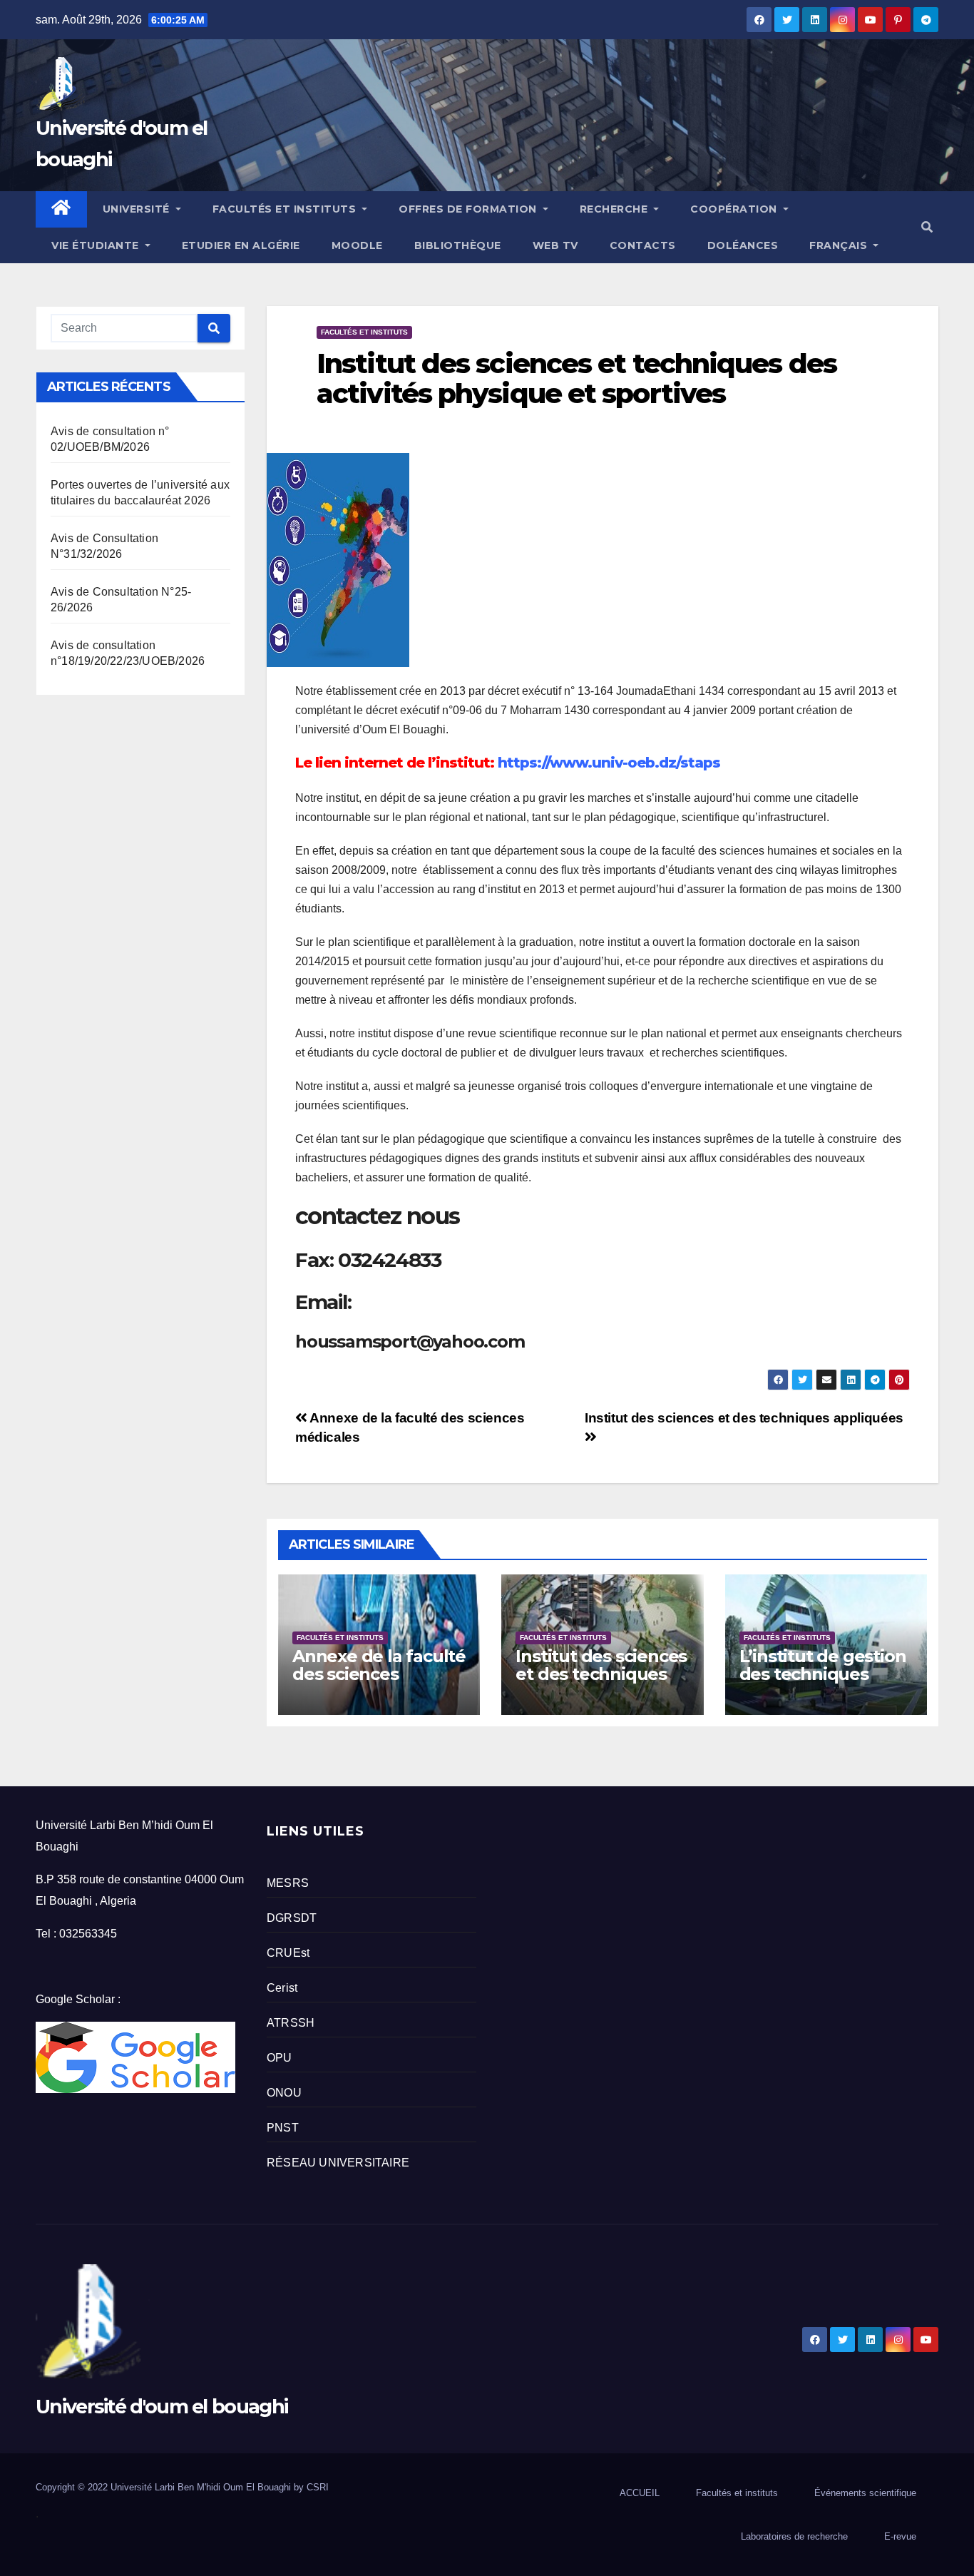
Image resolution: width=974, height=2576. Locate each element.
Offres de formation (469, 209)
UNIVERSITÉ (138, 209)
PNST (283, 2128)
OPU (280, 2058)
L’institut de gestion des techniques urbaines (823, 1674)
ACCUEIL (640, 2493)
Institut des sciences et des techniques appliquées (601, 1674)
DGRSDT (292, 1918)
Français (840, 245)
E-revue (900, 2536)
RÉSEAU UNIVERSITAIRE (338, 2163)
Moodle (357, 245)
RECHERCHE (615, 209)
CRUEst (288, 1953)
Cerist (282, 1988)
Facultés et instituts (364, 332)
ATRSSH (291, 2023)
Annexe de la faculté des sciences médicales (379, 1674)
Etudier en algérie (241, 245)
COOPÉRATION (735, 209)
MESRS (288, 1883)
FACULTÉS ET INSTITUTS (286, 209)
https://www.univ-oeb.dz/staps (609, 763)
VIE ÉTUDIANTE (97, 245)
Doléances (743, 245)
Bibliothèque (458, 245)
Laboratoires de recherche (794, 2536)
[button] (927, 227)
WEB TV (555, 245)
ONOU (284, 2093)
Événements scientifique (865, 2493)
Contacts (643, 245)
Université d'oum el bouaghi (162, 2407)
